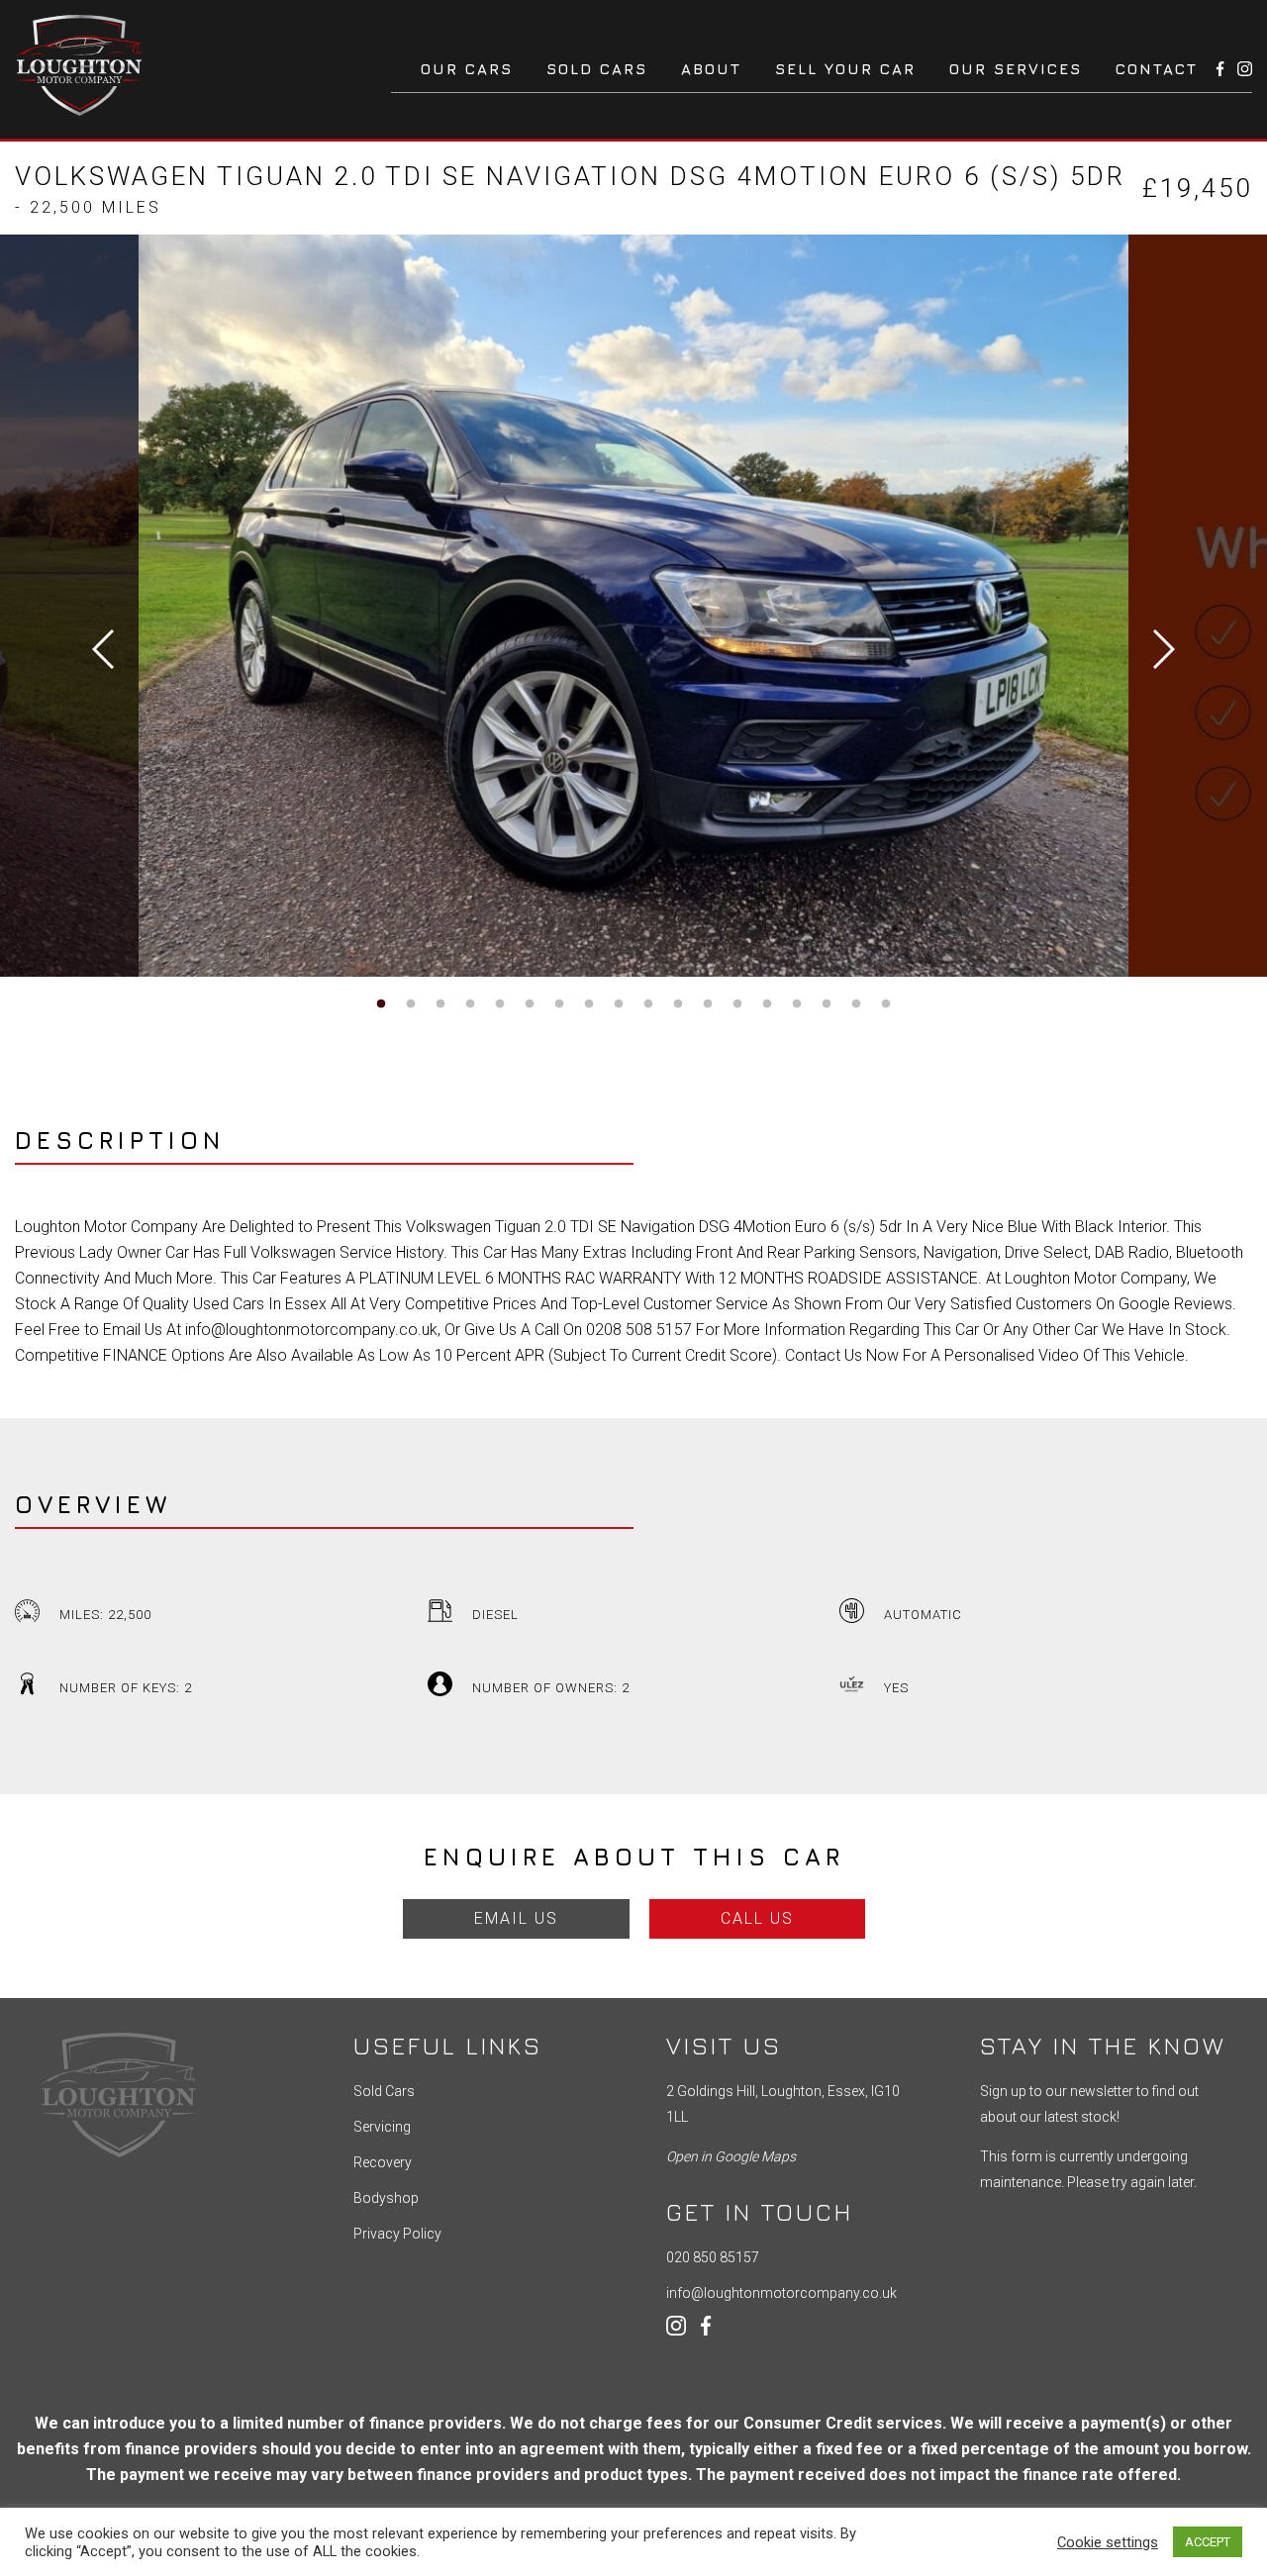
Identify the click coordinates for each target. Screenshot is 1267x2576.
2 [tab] (411, 1004)
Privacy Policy (397, 2234)
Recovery (383, 2162)
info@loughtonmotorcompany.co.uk (781, 2293)
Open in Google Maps (731, 2156)
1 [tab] (381, 1004)
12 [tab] (708, 1004)
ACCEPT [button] (1208, 2542)
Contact (1157, 69)
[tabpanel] (633, 606)
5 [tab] (500, 1004)
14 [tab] (767, 1004)
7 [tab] (559, 1004)
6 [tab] (530, 1004)
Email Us (516, 1918)
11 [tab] (678, 1004)
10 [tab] (648, 1004)
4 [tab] (470, 1004)
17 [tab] (856, 1004)
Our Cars (467, 69)
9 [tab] (619, 1004)
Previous (103, 649)
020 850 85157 (713, 2257)
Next (1164, 649)
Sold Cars (597, 69)
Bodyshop (386, 2198)
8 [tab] (589, 1004)
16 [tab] (827, 1004)
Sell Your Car (845, 69)
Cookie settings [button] (1108, 2542)
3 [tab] (440, 1004)
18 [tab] (886, 1004)
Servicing (382, 2127)
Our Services (1016, 69)
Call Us (757, 1918)
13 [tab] (737, 1004)
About (711, 69)
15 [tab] (797, 1004)
